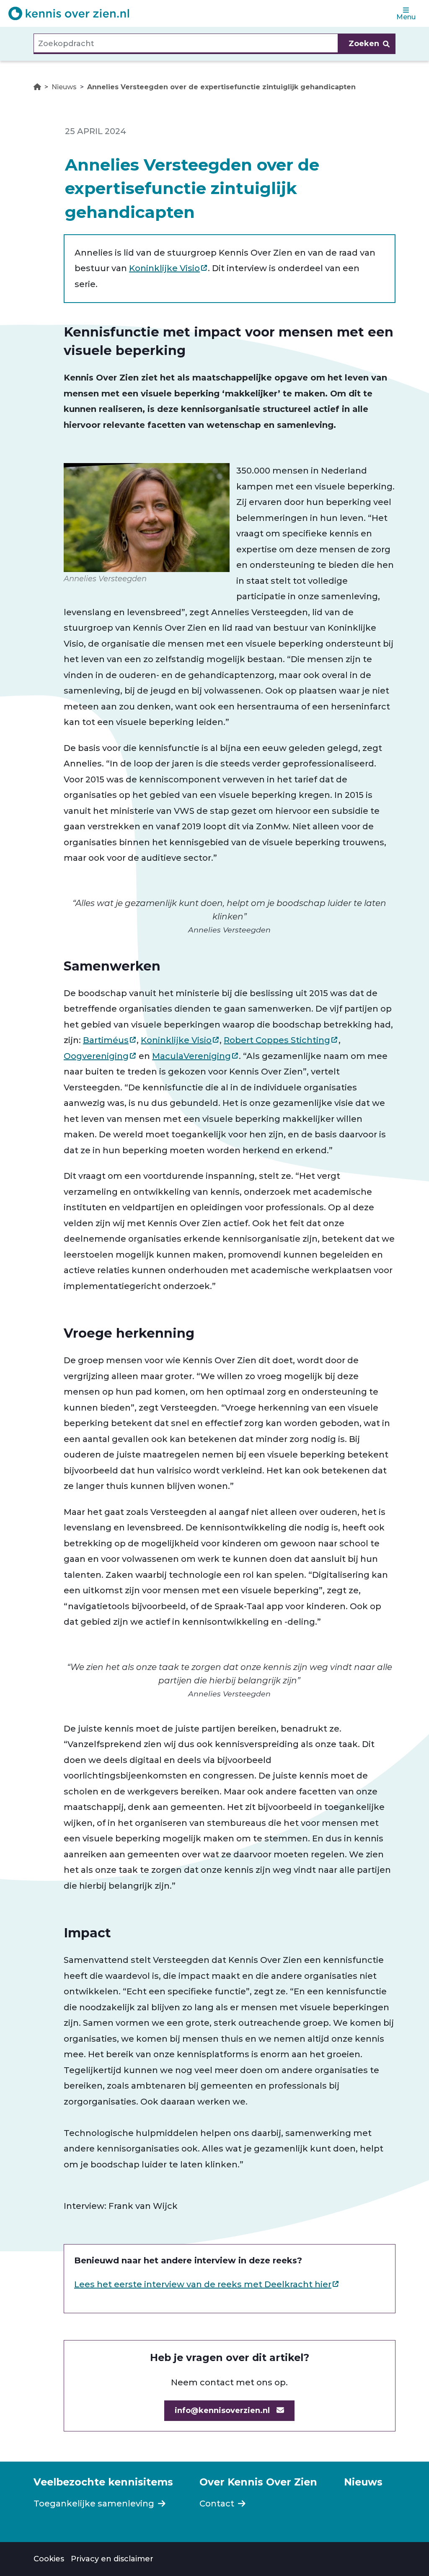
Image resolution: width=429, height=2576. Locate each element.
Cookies (49, 2559)
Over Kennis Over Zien (258, 2482)
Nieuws (64, 87)
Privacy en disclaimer (112, 2559)
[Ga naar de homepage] (69, 13)
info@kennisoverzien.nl (222, 2410)
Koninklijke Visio (164, 268)
